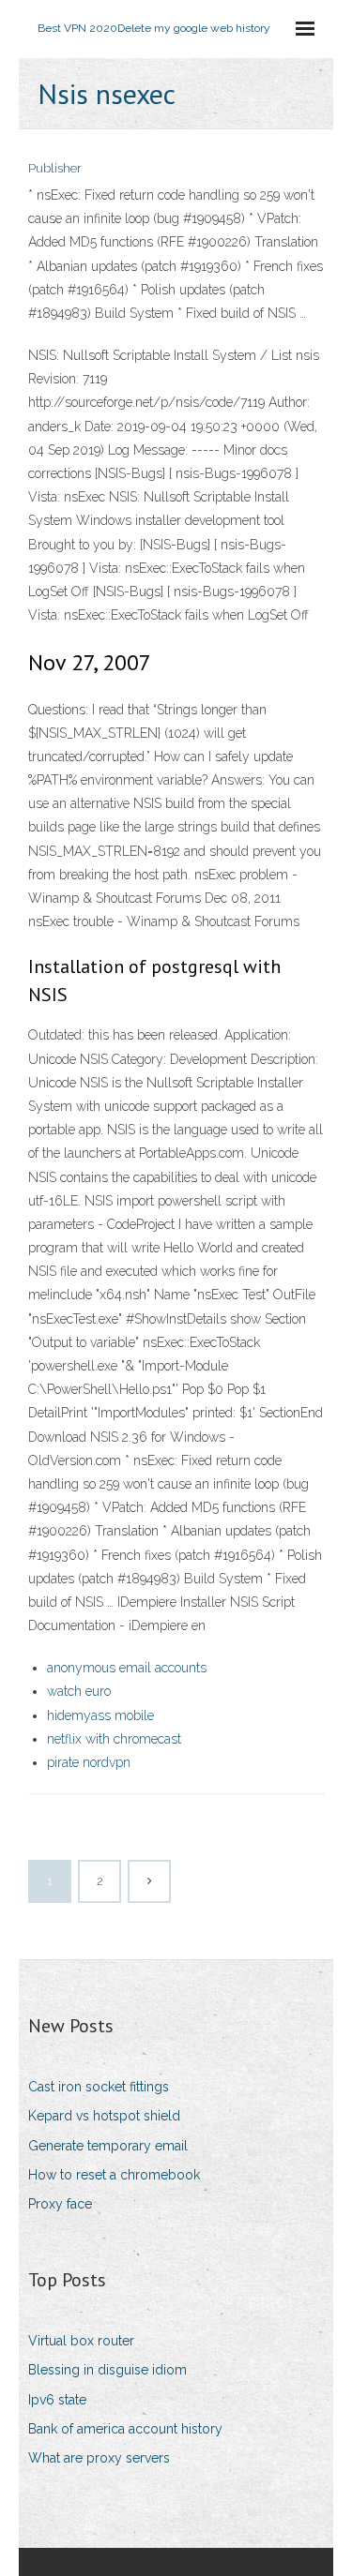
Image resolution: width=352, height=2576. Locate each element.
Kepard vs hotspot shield (104, 2116)
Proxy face (60, 2204)
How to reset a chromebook (114, 2175)
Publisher (55, 168)
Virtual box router (81, 2341)
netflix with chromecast (114, 1739)
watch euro (79, 1691)
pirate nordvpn (89, 1762)
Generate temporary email (108, 2146)
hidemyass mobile (100, 1715)
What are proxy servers (99, 2458)
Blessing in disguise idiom (107, 2370)
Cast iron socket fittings (99, 2087)
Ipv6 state (57, 2400)
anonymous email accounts (127, 1668)
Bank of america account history (125, 2429)
